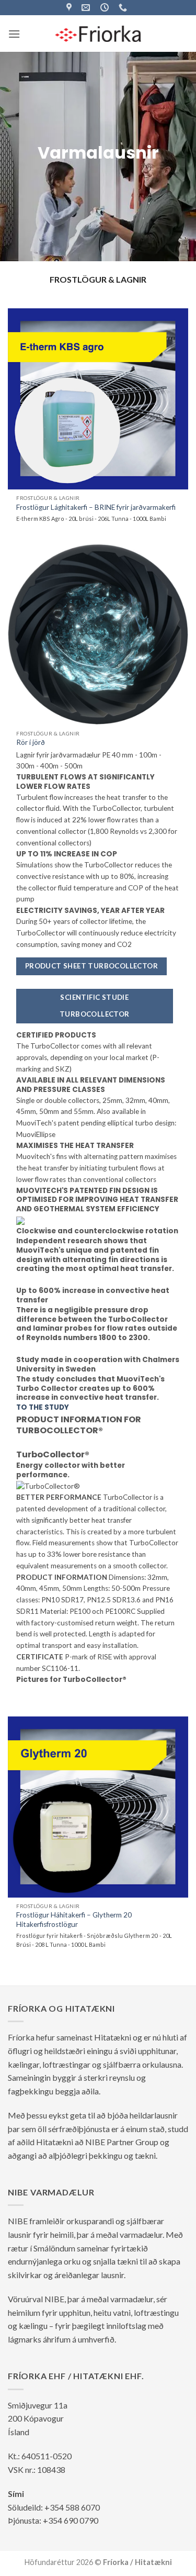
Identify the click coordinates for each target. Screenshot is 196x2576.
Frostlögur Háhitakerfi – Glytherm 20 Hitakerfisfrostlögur (74, 1920)
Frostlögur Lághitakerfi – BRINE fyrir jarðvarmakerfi (96, 507)
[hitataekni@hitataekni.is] (87, 8)
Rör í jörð (31, 742)
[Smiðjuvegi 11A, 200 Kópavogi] (70, 8)
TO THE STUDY (43, 1408)
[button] (14, 34)
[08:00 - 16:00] (106, 8)
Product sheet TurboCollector (91, 966)
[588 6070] (124, 8)
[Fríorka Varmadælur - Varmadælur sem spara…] (98, 34)
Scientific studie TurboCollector (95, 1006)
